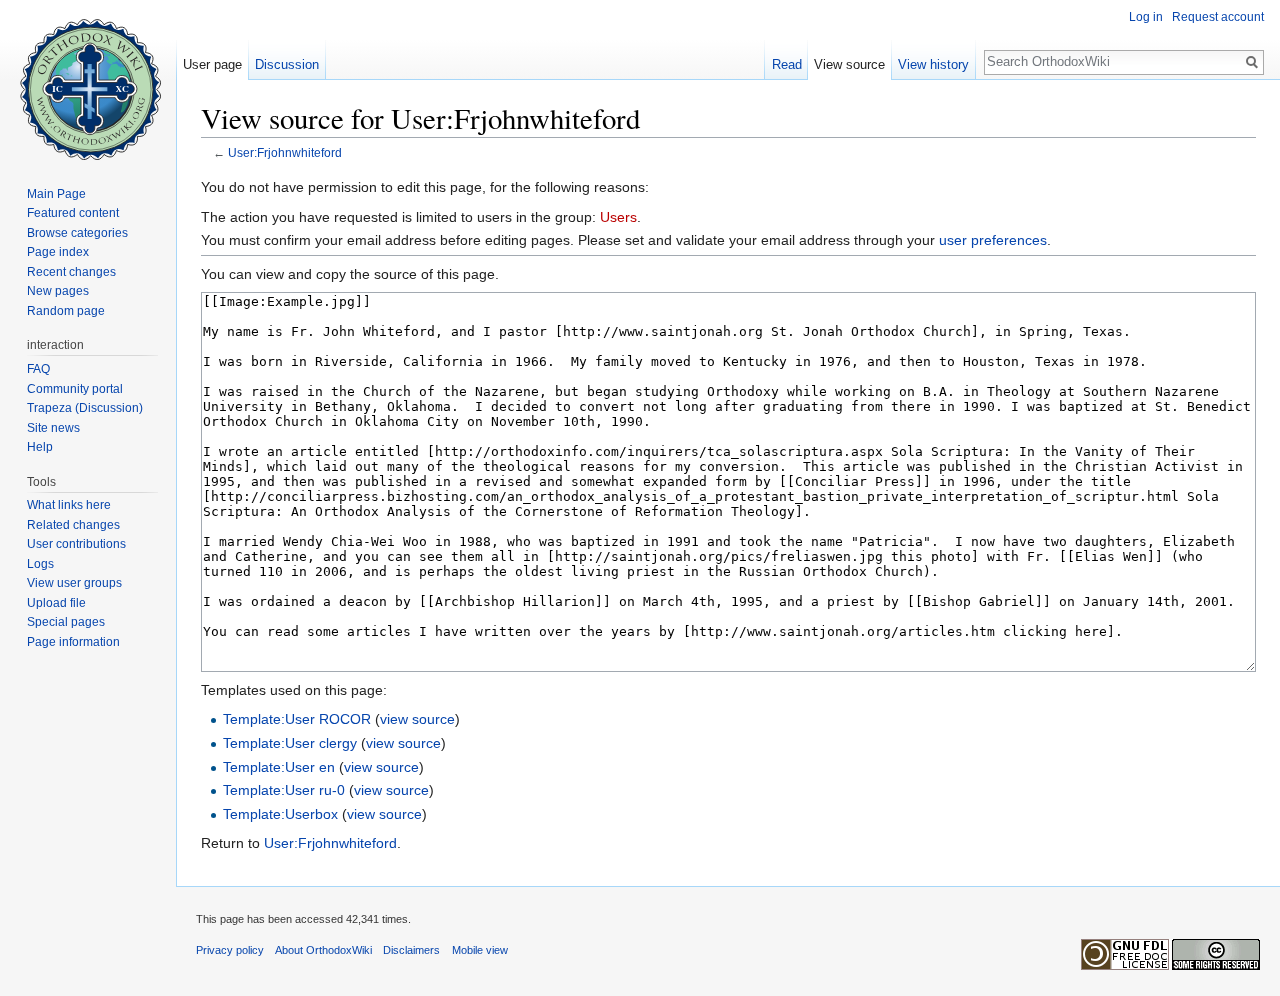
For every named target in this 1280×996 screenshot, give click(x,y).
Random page (66, 311)
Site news (53, 428)
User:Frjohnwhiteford (285, 152)
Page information (73, 642)
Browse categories (77, 233)
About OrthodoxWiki (323, 950)
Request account (1218, 17)
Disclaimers (411, 950)
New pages (58, 291)
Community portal (75, 389)
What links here (69, 505)
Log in (1146, 17)
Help (40, 447)
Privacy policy (230, 950)
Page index (58, 252)
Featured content (73, 213)
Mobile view (480, 950)
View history (933, 64)
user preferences (993, 240)
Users (618, 217)
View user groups (74, 583)
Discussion (287, 64)
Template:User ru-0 (284, 790)
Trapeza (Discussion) (85, 408)
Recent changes (71, 272)
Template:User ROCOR (297, 719)
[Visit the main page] (88, 80)
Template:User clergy (290, 743)
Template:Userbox (280, 814)
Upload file (56, 603)
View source (849, 64)
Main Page (56, 194)
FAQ (38, 369)
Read (787, 64)
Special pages (66, 622)
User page (212, 64)
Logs (40, 564)
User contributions (76, 544)
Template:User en (279, 767)
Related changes (73, 525)
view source (417, 719)
